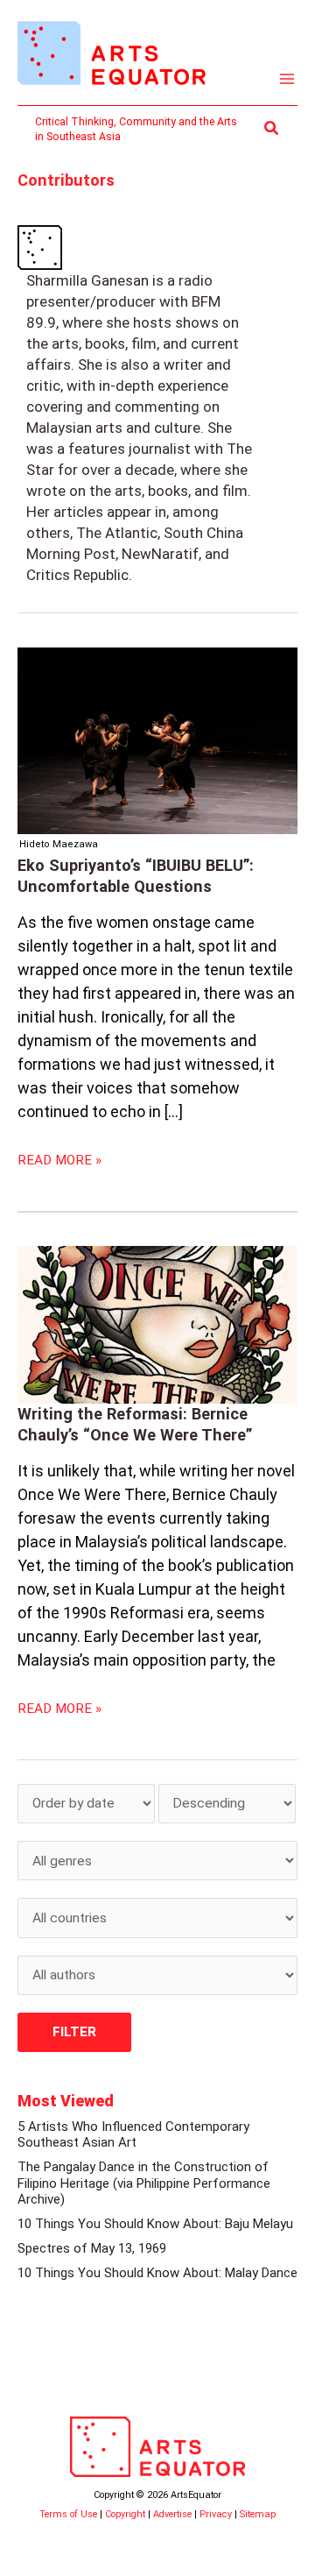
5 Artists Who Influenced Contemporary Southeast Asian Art (133, 2135)
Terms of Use (68, 2514)
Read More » (59, 1159)
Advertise (172, 2514)
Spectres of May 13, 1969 (92, 2248)
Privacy (216, 2514)
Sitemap (258, 2514)
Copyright (125, 2514)
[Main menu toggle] (287, 79)
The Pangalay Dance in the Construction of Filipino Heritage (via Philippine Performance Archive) (144, 2183)
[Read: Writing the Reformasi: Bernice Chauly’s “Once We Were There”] (157, 1325)
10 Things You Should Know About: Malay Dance (157, 2273)
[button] (272, 128)
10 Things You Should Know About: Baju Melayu (155, 2224)
